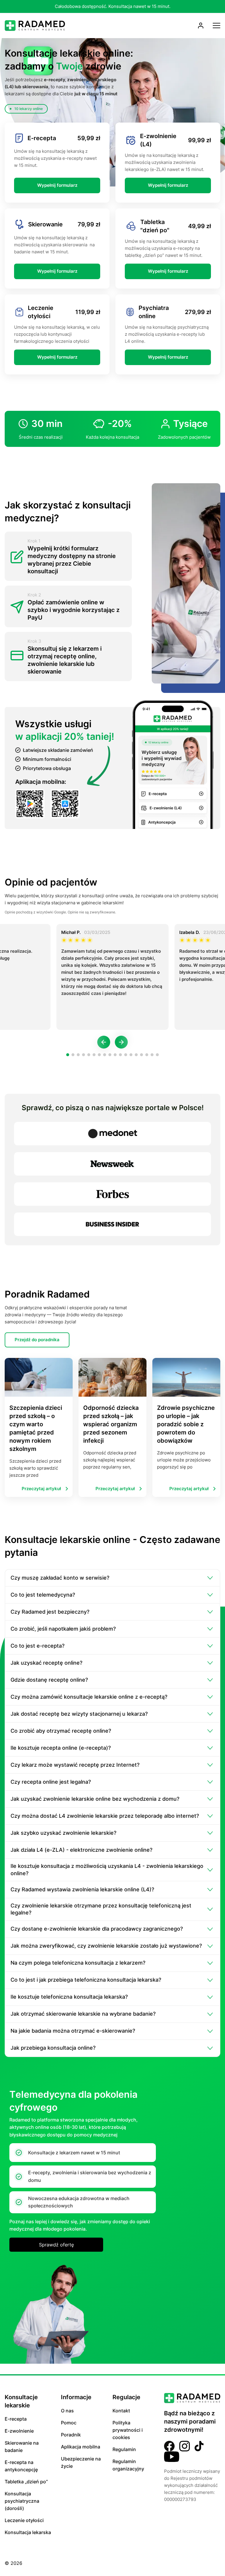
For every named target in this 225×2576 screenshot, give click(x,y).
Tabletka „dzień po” (26, 2482)
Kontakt (121, 2411)
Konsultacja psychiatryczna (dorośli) (22, 2501)
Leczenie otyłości (24, 2520)
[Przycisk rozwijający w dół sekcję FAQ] (210, 1578)
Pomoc (69, 2423)
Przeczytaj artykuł (41, 1489)
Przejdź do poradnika (37, 1340)
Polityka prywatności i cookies (128, 2430)
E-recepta (16, 2419)
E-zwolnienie (19, 2431)
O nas (67, 2411)
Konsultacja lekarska (28, 2532)
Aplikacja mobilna (81, 2447)
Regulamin (124, 2449)
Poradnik (71, 2435)
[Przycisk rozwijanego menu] (217, 26)
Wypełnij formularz (57, 185)
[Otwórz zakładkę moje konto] (201, 26)
